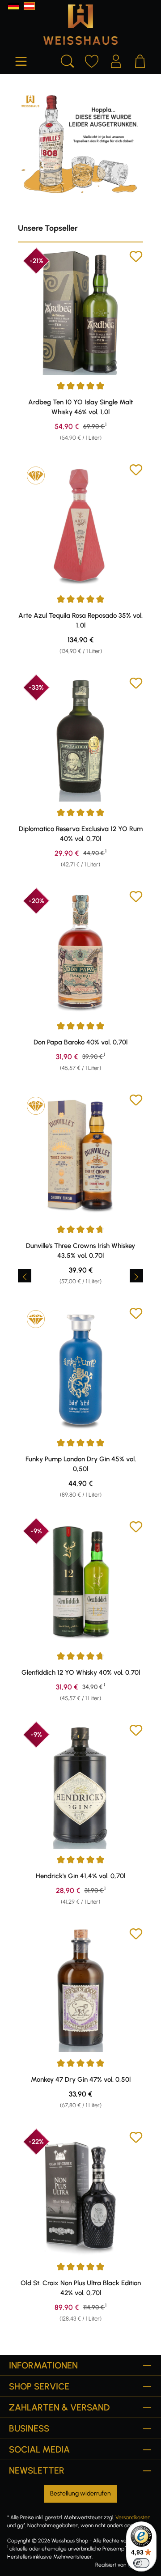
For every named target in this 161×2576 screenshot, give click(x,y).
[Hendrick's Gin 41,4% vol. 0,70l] (80, 1786)
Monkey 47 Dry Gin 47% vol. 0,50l (81, 2079)
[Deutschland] (14, 6)
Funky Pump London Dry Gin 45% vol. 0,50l (81, 1464)
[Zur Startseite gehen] (80, 25)
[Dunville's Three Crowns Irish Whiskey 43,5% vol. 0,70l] (80, 1156)
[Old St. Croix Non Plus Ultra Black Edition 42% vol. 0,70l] (80, 2193)
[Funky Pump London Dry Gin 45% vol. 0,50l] (80, 1369)
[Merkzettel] (92, 60)
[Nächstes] (136, 1276)
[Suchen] (68, 60)
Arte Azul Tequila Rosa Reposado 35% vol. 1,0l (80, 620)
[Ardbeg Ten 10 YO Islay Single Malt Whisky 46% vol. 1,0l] (80, 312)
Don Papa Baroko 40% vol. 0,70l (80, 1042)
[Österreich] (29, 6)
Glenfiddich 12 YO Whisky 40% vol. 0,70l (81, 1672)
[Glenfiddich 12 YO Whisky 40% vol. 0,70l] (80, 1583)
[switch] (141, 2563)
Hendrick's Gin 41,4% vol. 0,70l (80, 1876)
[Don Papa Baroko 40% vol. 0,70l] (80, 952)
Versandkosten (133, 2517)
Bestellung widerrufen (80, 2493)
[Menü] (21, 60)
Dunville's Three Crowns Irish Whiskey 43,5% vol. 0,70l (80, 1251)
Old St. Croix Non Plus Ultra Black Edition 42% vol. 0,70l (81, 2288)
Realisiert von (111, 2565)
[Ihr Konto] (116, 60)
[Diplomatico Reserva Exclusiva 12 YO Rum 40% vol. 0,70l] (80, 739)
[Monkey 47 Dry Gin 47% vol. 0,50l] (80, 1990)
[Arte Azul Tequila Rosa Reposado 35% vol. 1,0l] (80, 526)
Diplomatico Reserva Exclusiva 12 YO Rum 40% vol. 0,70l (81, 834)
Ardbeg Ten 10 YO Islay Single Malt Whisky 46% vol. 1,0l (80, 407)
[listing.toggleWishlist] (136, 258)
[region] (80, 1276)
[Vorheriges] (25, 1276)
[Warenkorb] (140, 60)
